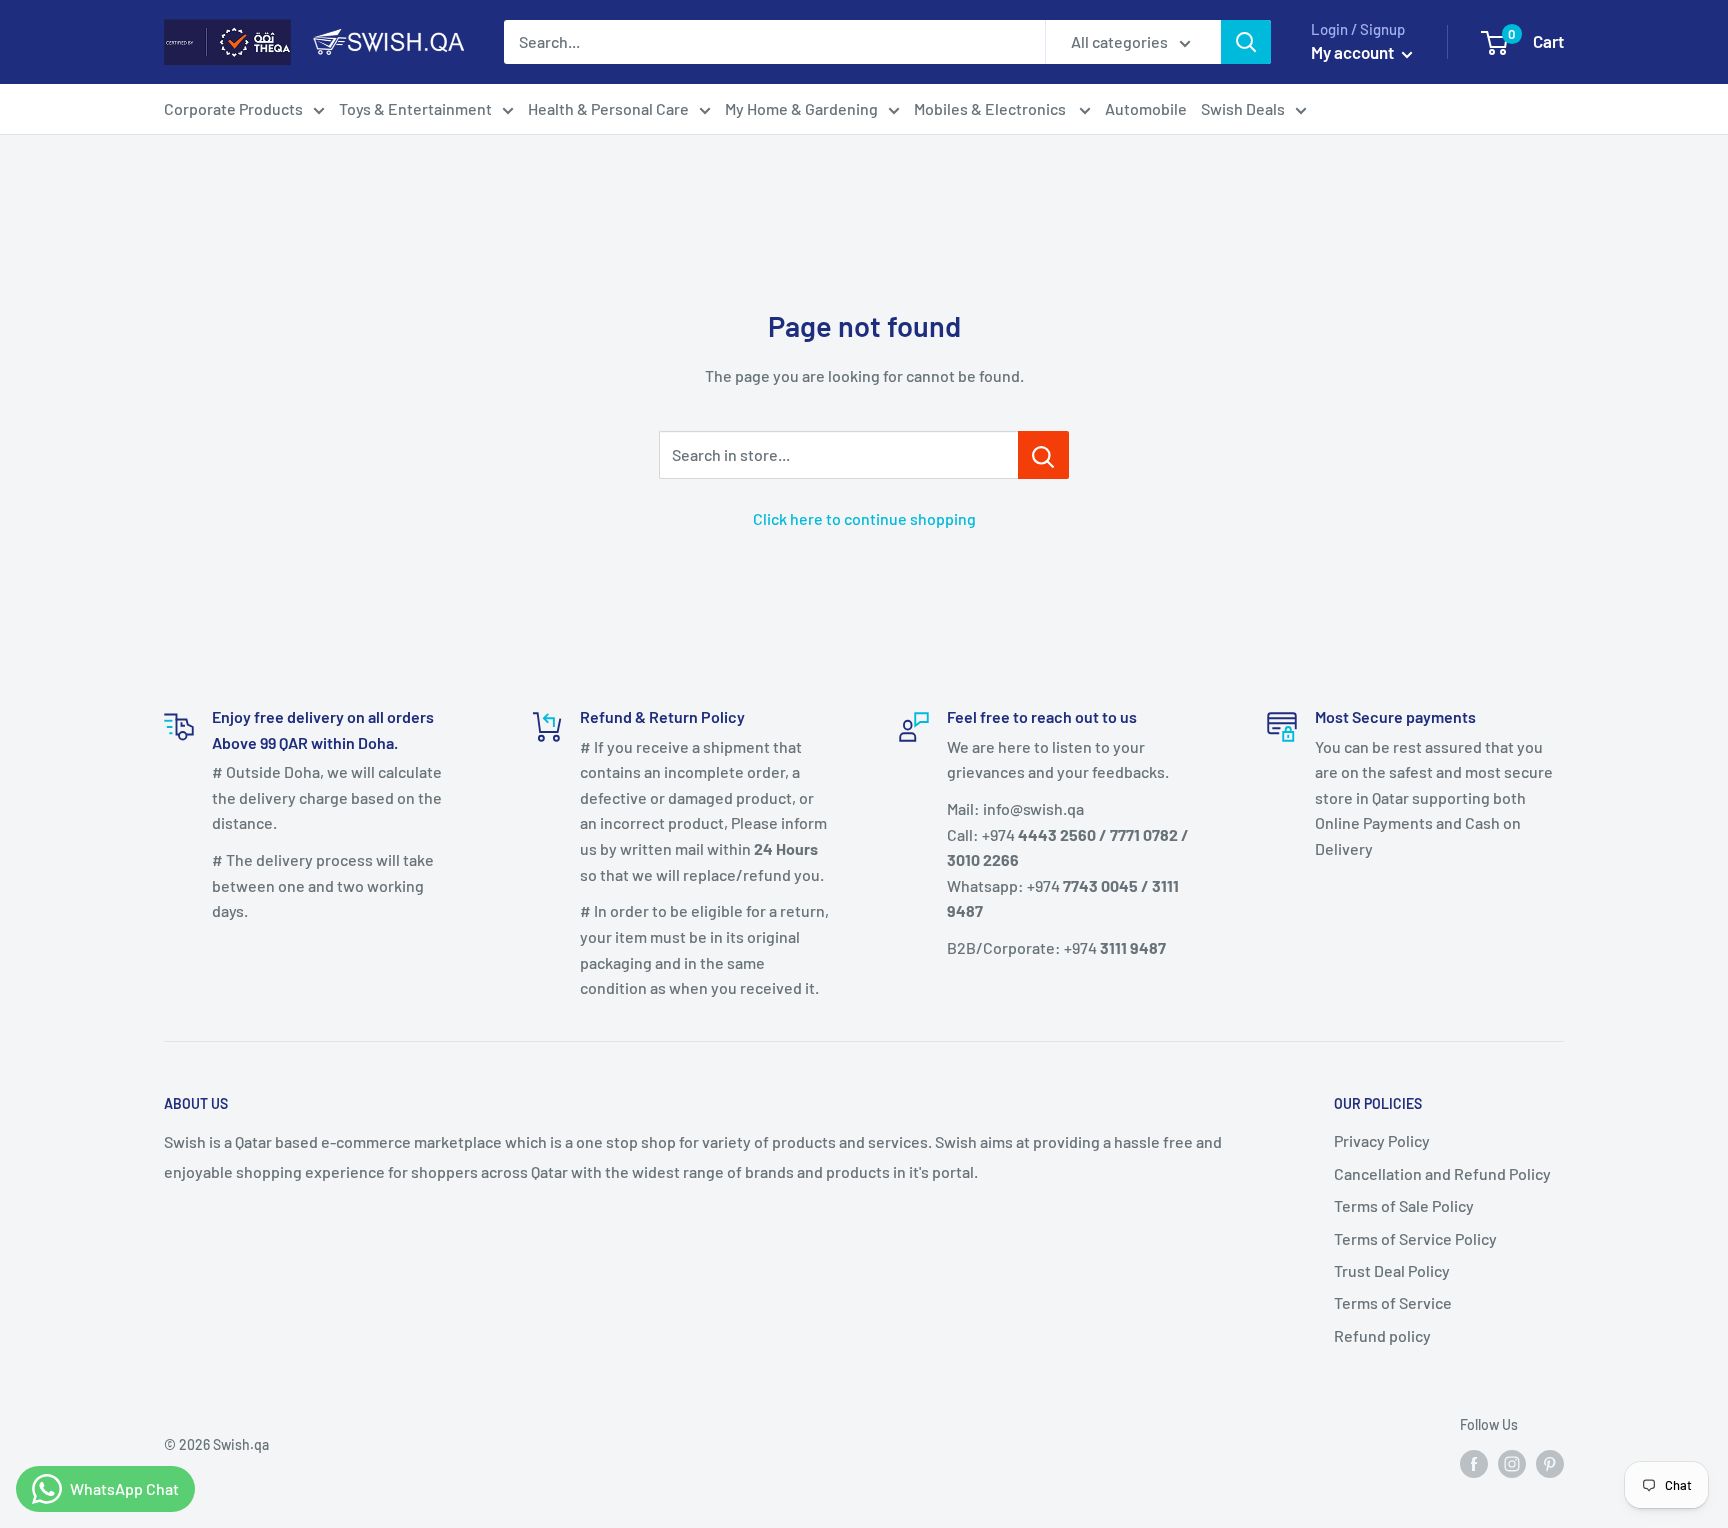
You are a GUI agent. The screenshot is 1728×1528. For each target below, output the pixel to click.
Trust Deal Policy (1392, 1270)
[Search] (1246, 42)
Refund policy (1382, 1335)
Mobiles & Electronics (991, 108)
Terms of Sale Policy (1404, 1205)
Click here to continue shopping (864, 518)
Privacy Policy (1382, 1140)
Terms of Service (1393, 1302)
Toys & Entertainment (415, 108)
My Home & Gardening (801, 108)
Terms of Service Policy (1415, 1238)
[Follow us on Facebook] (1474, 1464)
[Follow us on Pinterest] (1550, 1464)
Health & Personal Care (608, 108)
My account (1354, 52)
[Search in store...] (1043, 455)
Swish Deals (1243, 108)
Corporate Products (233, 108)
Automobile (1146, 108)
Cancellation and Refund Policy (1442, 1173)
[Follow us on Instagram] (1512, 1464)
